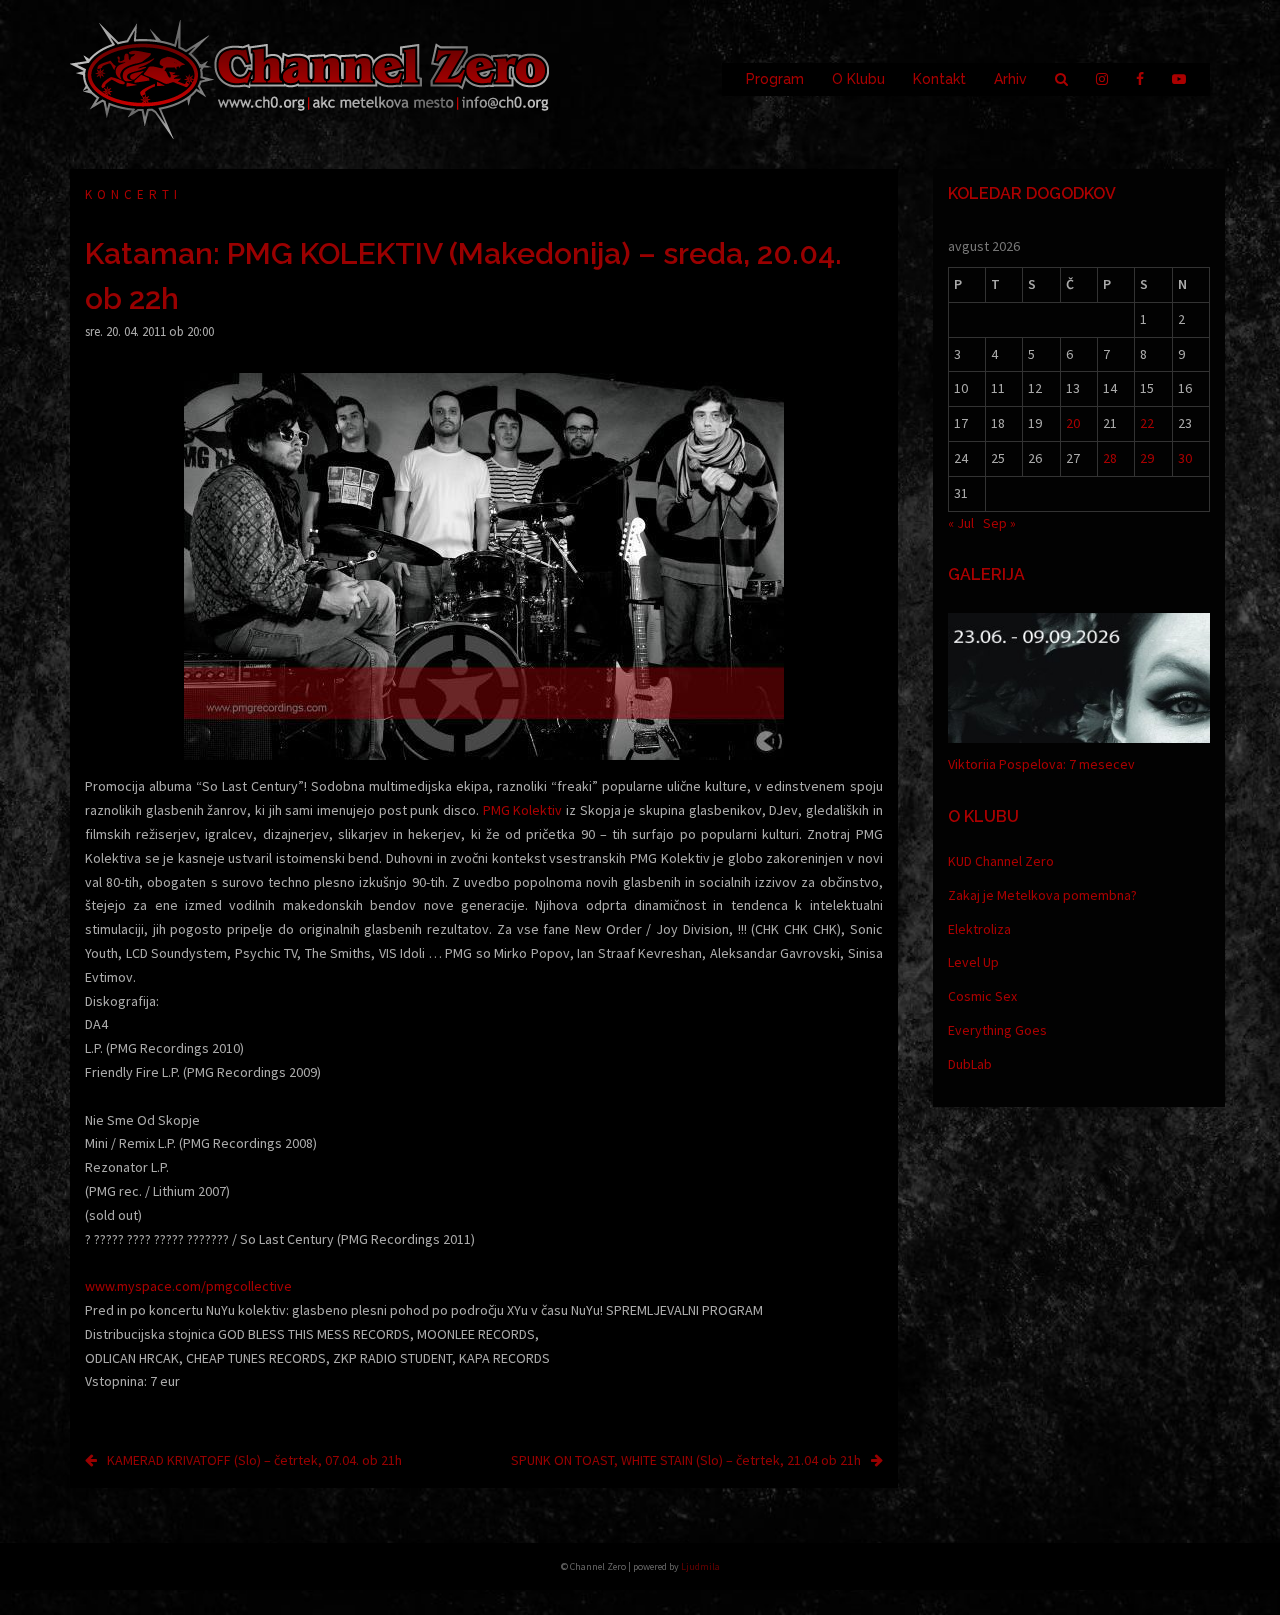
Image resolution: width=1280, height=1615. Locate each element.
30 (1185, 458)
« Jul (961, 523)
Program (775, 79)
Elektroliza (979, 929)
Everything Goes (997, 1030)
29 (1147, 458)
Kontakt (939, 79)
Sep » (999, 523)
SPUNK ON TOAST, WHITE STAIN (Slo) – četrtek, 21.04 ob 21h (686, 1460)
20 (1073, 423)
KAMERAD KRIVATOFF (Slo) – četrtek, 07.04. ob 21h (254, 1460)
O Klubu (858, 79)
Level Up (973, 962)
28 (1110, 458)
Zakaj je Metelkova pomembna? (1042, 895)
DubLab (970, 1064)
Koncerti (133, 194)
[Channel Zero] (310, 78)
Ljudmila (700, 1566)
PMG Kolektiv (523, 810)
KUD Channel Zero (1001, 861)
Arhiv (1010, 79)
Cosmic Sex (982, 996)
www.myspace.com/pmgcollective (188, 1286)
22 (1147, 423)
